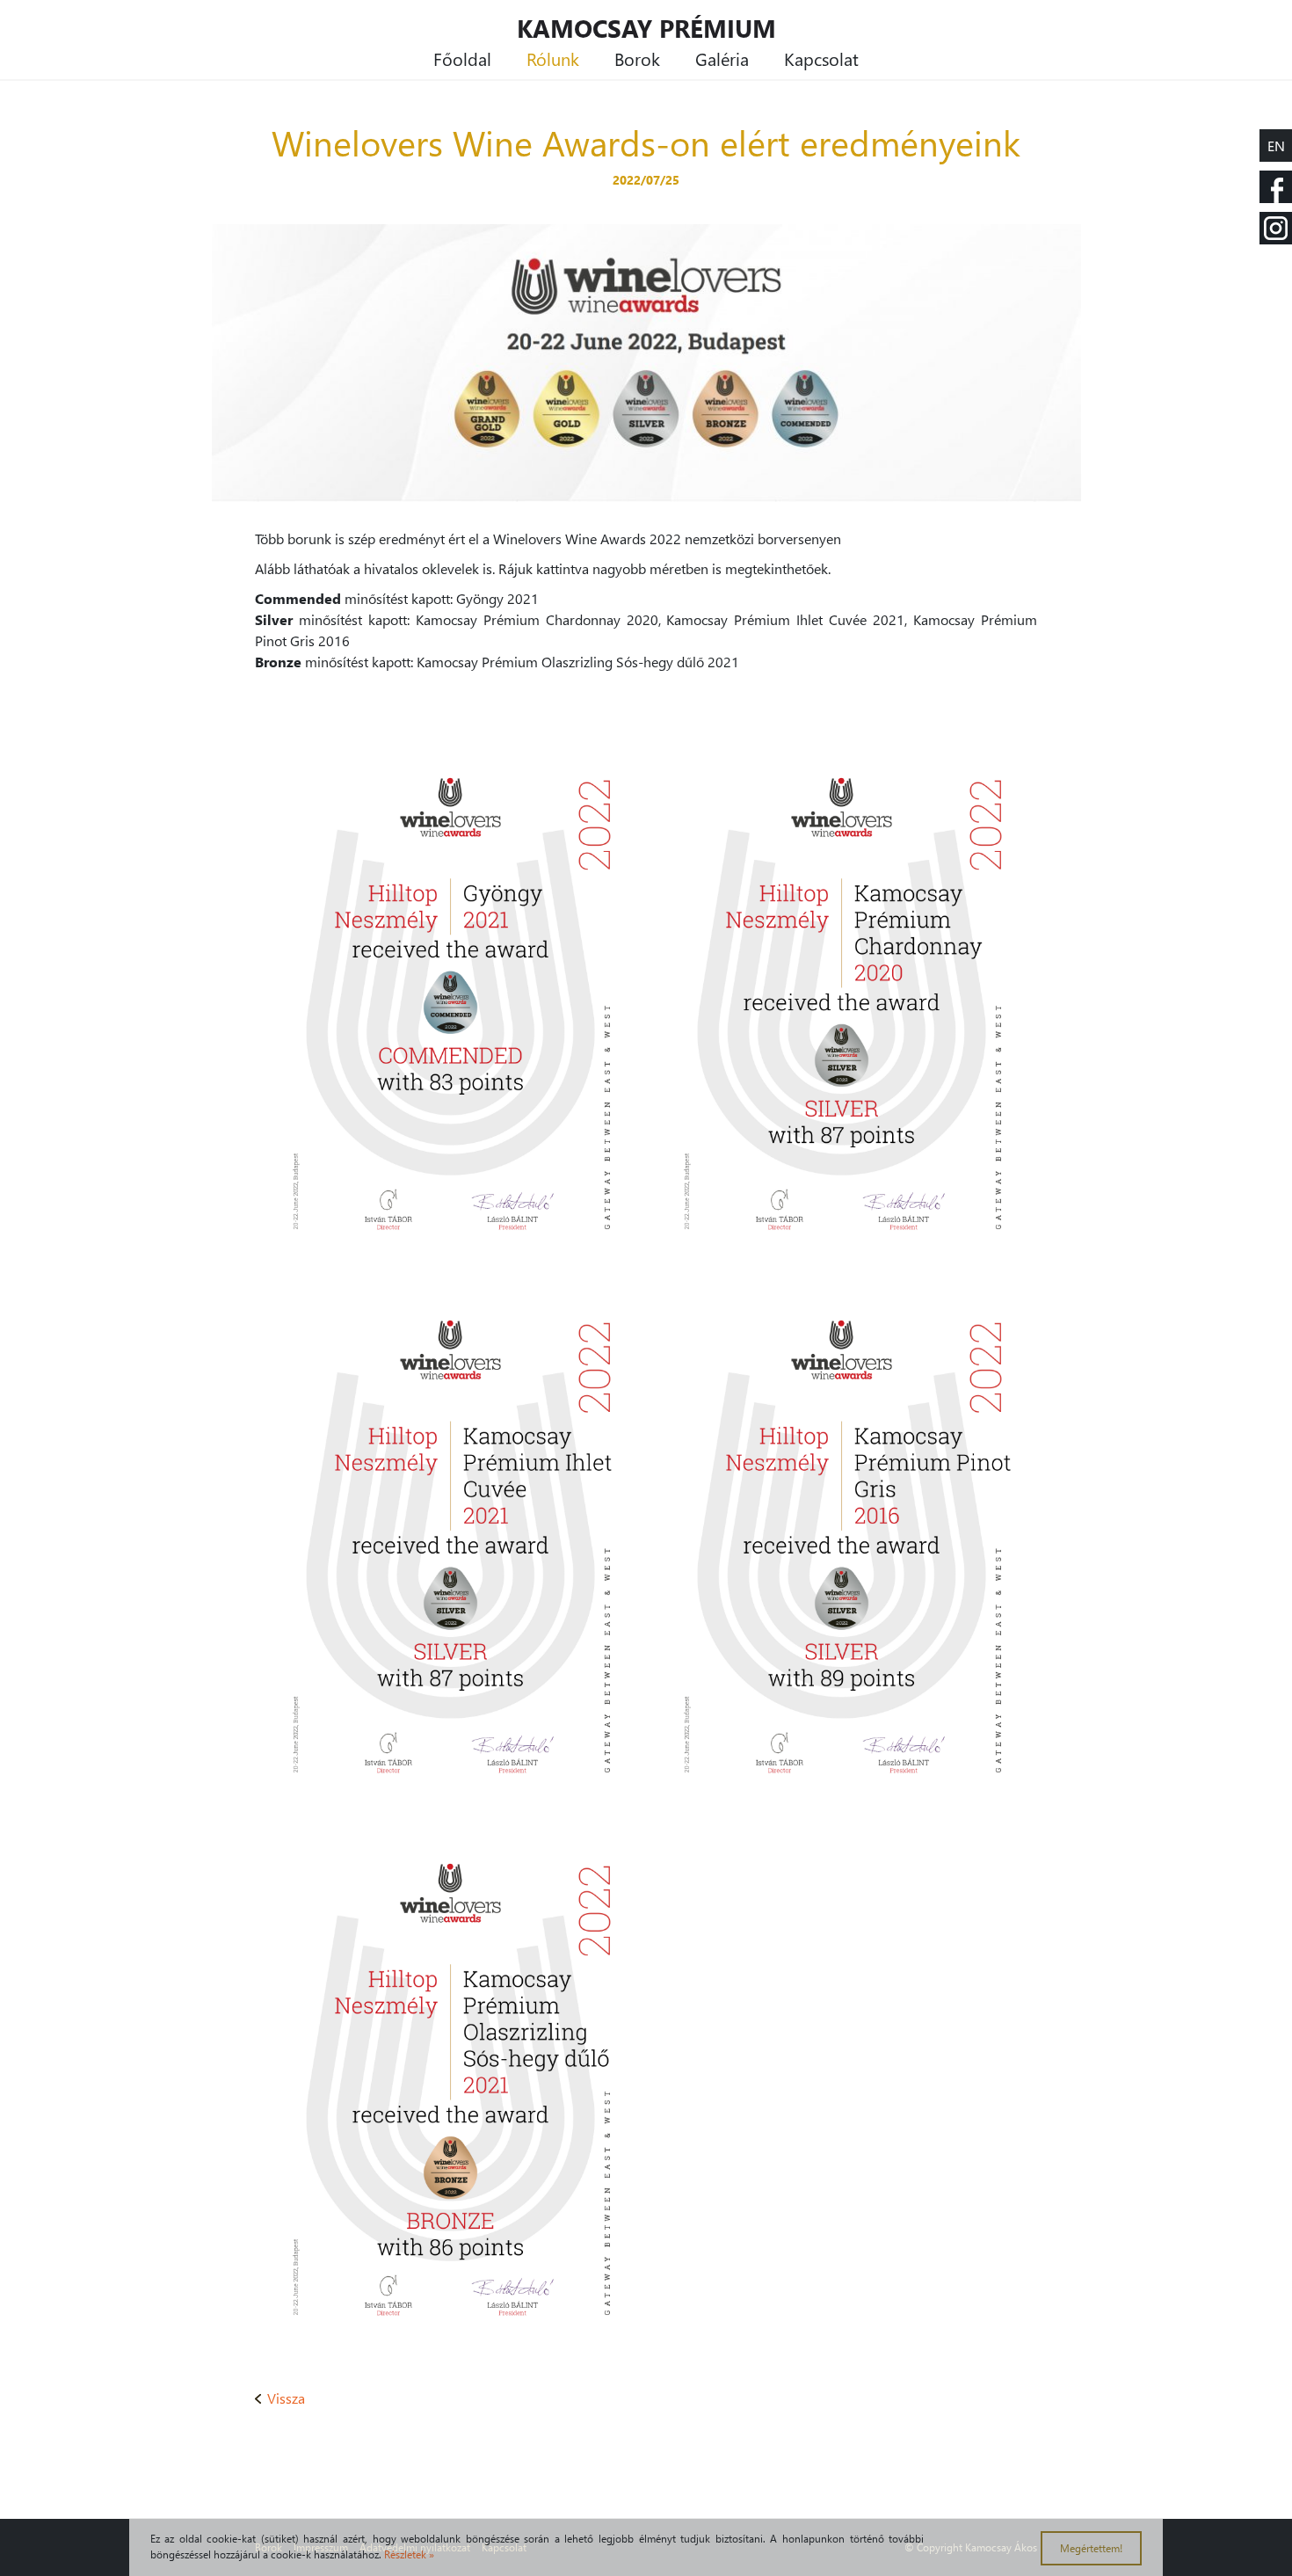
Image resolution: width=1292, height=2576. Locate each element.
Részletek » (409, 2554)
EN (1276, 146)
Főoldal (462, 58)
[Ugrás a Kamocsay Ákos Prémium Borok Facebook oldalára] (1276, 187)
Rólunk (553, 58)
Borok (637, 58)
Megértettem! (1091, 2548)
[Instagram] (1276, 228)
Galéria (722, 58)
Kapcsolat (821, 58)
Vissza (286, 2398)
